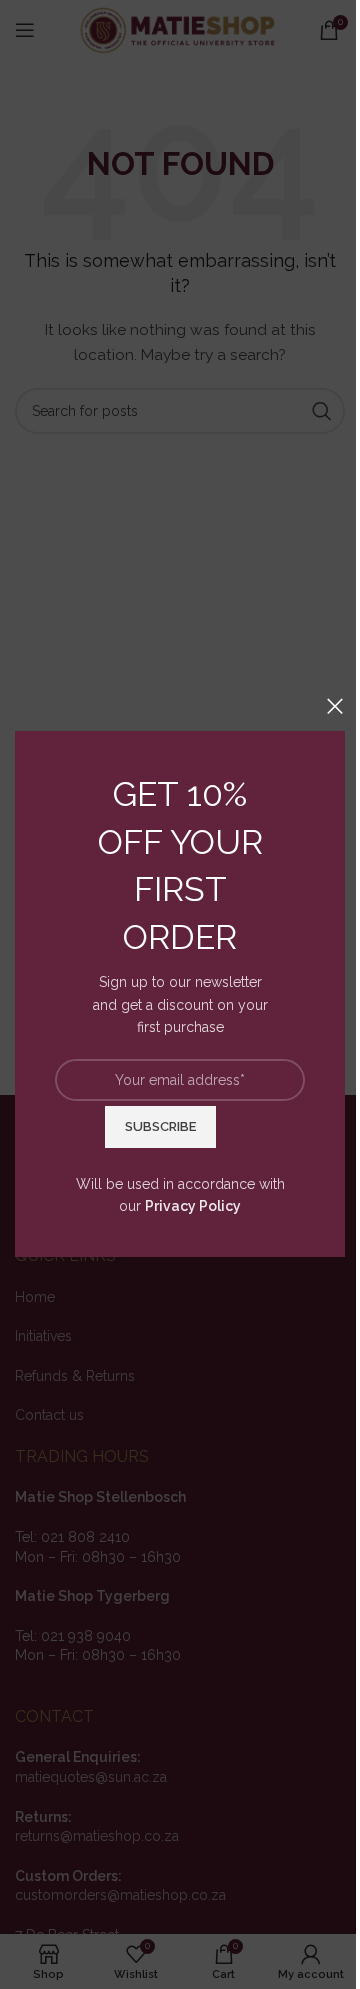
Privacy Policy (193, 1206)
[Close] (335, 706)
